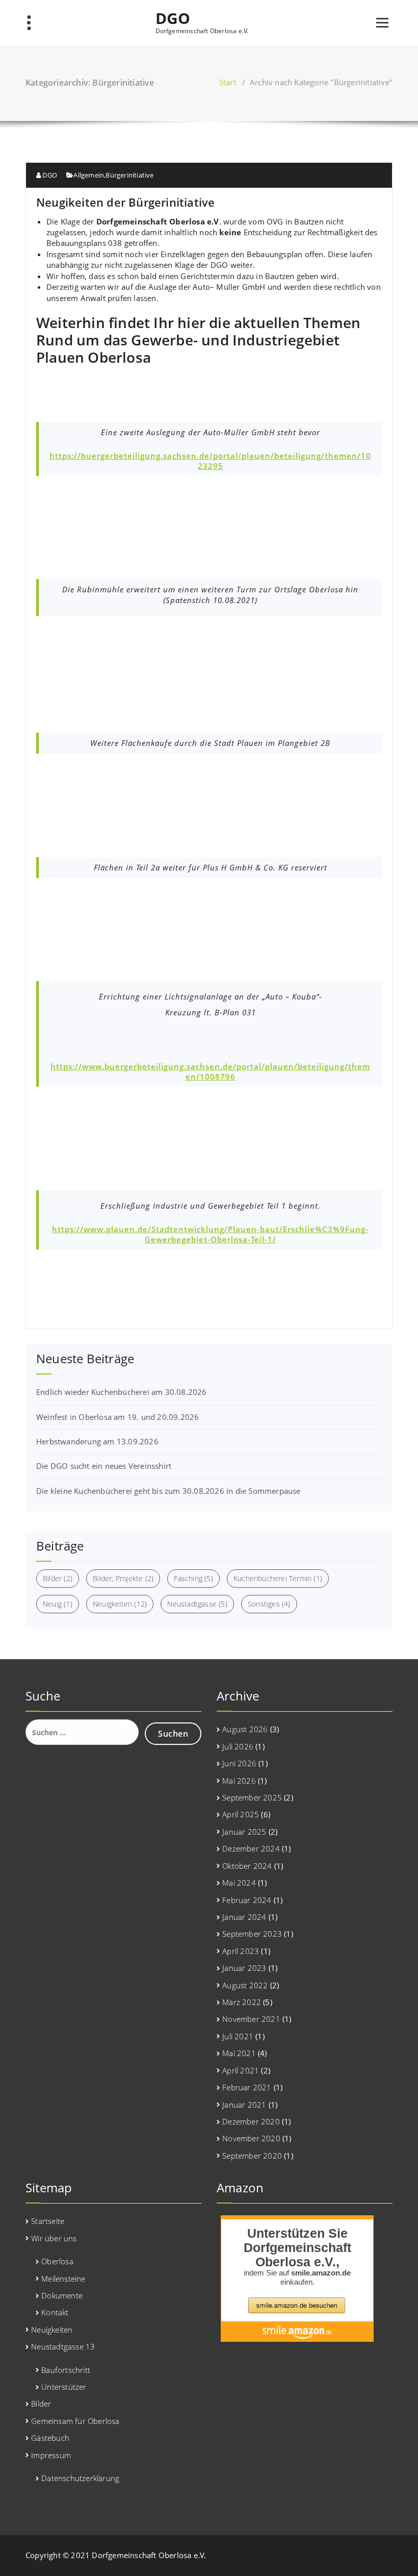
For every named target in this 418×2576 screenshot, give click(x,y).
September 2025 (252, 1797)
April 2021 (241, 2070)
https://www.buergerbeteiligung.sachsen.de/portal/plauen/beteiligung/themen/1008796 (210, 1071)
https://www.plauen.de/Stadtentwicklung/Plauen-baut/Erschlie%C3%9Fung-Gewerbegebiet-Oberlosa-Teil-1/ (210, 1234)
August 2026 (245, 1729)
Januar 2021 (244, 2105)
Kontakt (55, 2312)
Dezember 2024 (251, 1848)
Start (228, 82)
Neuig (58, 1604)
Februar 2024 (247, 1900)
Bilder (58, 1578)
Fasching (193, 1578)
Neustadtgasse (197, 1604)
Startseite (48, 2221)
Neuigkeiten (120, 1604)
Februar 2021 (247, 2087)
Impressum (51, 2455)
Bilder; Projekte (123, 1578)
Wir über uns (54, 2238)
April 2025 (241, 1814)
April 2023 (241, 1951)
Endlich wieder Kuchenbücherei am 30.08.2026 (122, 1392)
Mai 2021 (239, 2053)
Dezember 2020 (251, 2121)
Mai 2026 (239, 1781)
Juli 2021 (238, 2036)
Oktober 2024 (247, 1866)
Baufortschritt (66, 2370)
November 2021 (251, 2019)
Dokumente (62, 2295)
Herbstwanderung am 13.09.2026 (97, 1441)
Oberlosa (57, 2261)
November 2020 (251, 2138)
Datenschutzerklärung (80, 2478)
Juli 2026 (238, 1746)
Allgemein (89, 175)
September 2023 (252, 1934)
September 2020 (252, 2156)
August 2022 (245, 1985)
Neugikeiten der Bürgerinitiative (125, 202)
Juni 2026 (239, 1763)
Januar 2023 (244, 1968)
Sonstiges (269, 1604)
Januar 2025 (244, 1832)
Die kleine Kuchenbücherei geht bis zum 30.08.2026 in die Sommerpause (168, 1491)
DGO (173, 18)
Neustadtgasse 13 (63, 2346)
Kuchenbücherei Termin (278, 1578)
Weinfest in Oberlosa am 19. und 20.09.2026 (117, 1417)
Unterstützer (64, 2387)
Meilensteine (63, 2279)
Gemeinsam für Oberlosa (75, 2421)
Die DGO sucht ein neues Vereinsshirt (104, 1466)
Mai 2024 (239, 1883)
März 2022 (242, 2002)
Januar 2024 (244, 1917)
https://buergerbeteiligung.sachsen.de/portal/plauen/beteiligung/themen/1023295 (210, 461)
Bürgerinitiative (129, 175)
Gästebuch (50, 2438)
